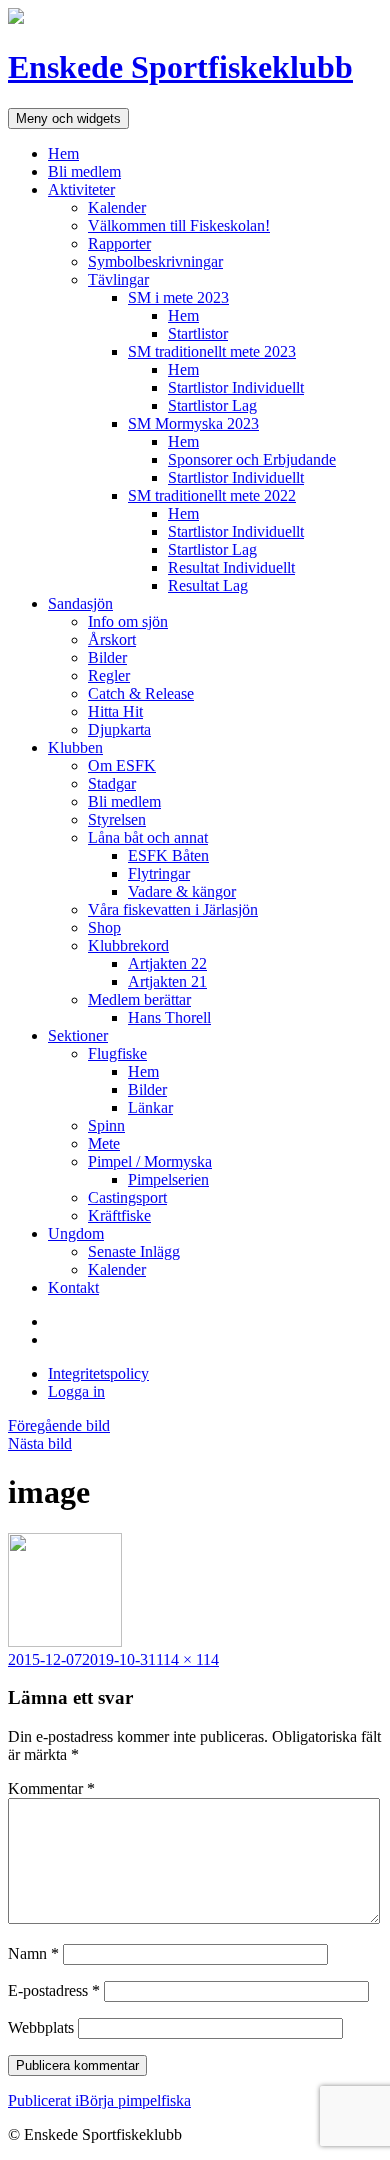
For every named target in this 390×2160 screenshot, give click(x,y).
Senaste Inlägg (134, 1251)
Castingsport (127, 1197)
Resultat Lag (208, 585)
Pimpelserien (168, 1179)
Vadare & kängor (182, 891)
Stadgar (112, 783)
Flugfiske (117, 1053)
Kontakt (73, 1287)
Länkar (150, 1107)
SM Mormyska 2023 (193, 423)
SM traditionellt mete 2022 (212, 495)
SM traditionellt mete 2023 (212, 351)
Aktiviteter (81, 189)
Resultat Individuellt (231, 567)
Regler (109, 675)
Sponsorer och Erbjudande (252, 459)
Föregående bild (59, 1425)
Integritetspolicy (98, 1373)
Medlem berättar (139, 999)
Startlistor (198, 333)
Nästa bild (40, 1443)
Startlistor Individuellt (236, 387)
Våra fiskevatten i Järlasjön (173, 909)
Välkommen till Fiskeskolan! (179, 225)
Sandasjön (80, 603)
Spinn (106, 1125)
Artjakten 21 (167, 981)
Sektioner (78, 1035)
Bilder (107, 657)
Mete (104, 1143)
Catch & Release (141, 693)
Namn (33, 1953)
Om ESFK (122, 765)
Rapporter (119, 243)
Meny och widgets (68, 118)
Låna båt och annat (148, 837)
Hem (63, 153)
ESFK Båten (168, 855)
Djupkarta (119, 729)
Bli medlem (84, 171)
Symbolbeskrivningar (155, 261)
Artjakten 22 (167, 963)
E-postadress (54, 1990)
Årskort (112, 639)
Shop (104, 927)
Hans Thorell (169, 1017)
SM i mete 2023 (178, 297)
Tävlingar (118, 279)
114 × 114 (187, 1659)
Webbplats (41, 2027)
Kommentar (51, 1788)
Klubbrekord (128, 945)
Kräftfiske (119, 1215)
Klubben (75, 747)
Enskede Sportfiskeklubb (180, 67)
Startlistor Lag (212, 405)
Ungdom (76, 1233)
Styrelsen (117, 819)
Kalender (117, 207)
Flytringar (159, 873)
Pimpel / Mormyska (150, 1161)
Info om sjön (128, 621)
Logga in (76, 1391)
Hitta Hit (115, 711)
